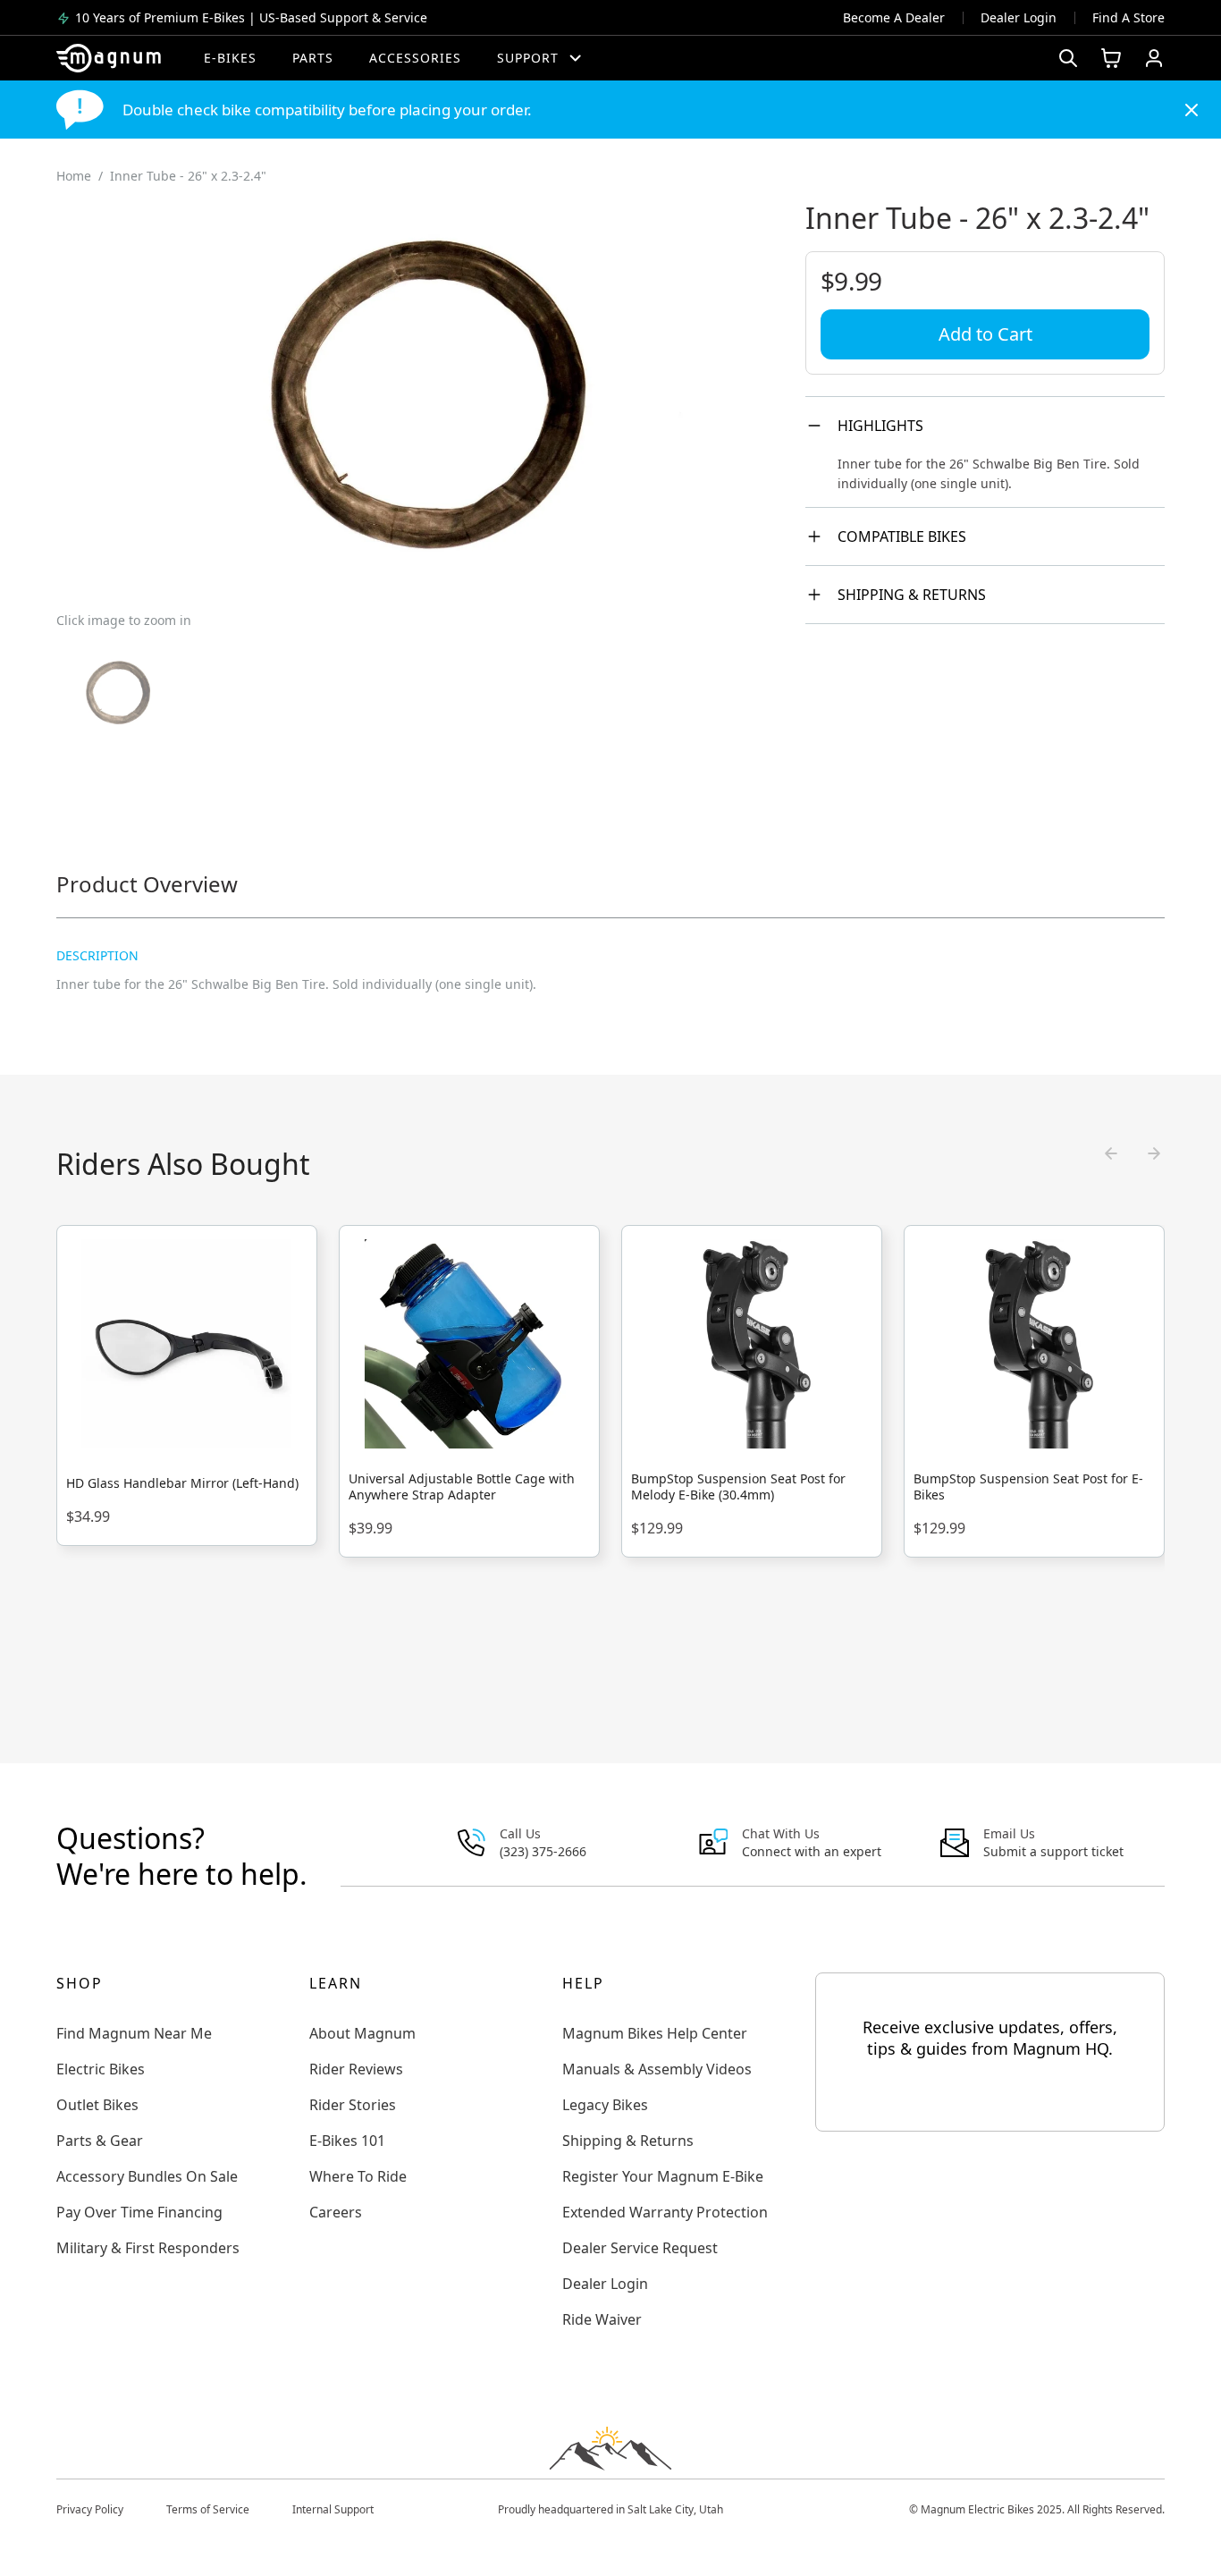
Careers (336, 2212)
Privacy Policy (90, 2509)
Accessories (415, 58)
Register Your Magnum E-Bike (663, 2176)
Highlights (880, 426)
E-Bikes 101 (347, 2141)
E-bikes (230, 58)
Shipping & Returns (912, 595)
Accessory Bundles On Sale (147, 2176)
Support (528, 58)
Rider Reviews (356, 2069)
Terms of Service (208, 2509)
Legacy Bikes (605, 2105)
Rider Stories (353, 2105)
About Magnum (362, 2033)
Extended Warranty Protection (665, 2212)
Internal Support (333, 2509)
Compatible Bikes (902, 536)
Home (74, 176)
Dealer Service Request (640, 2248)
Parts (313, 58)
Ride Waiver (602, 2319)
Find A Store (1128, 17)
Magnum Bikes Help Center (655, 2033)
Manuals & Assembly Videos (657, 2069)
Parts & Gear (100, 2141)
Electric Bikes (101, 2069)
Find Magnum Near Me (134, 2033)
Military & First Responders (148, 2248)
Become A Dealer (894, 17)
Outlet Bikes (97, 2105)
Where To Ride (358, 2176)
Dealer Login (1019, 17)
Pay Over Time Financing (139, 2212)
